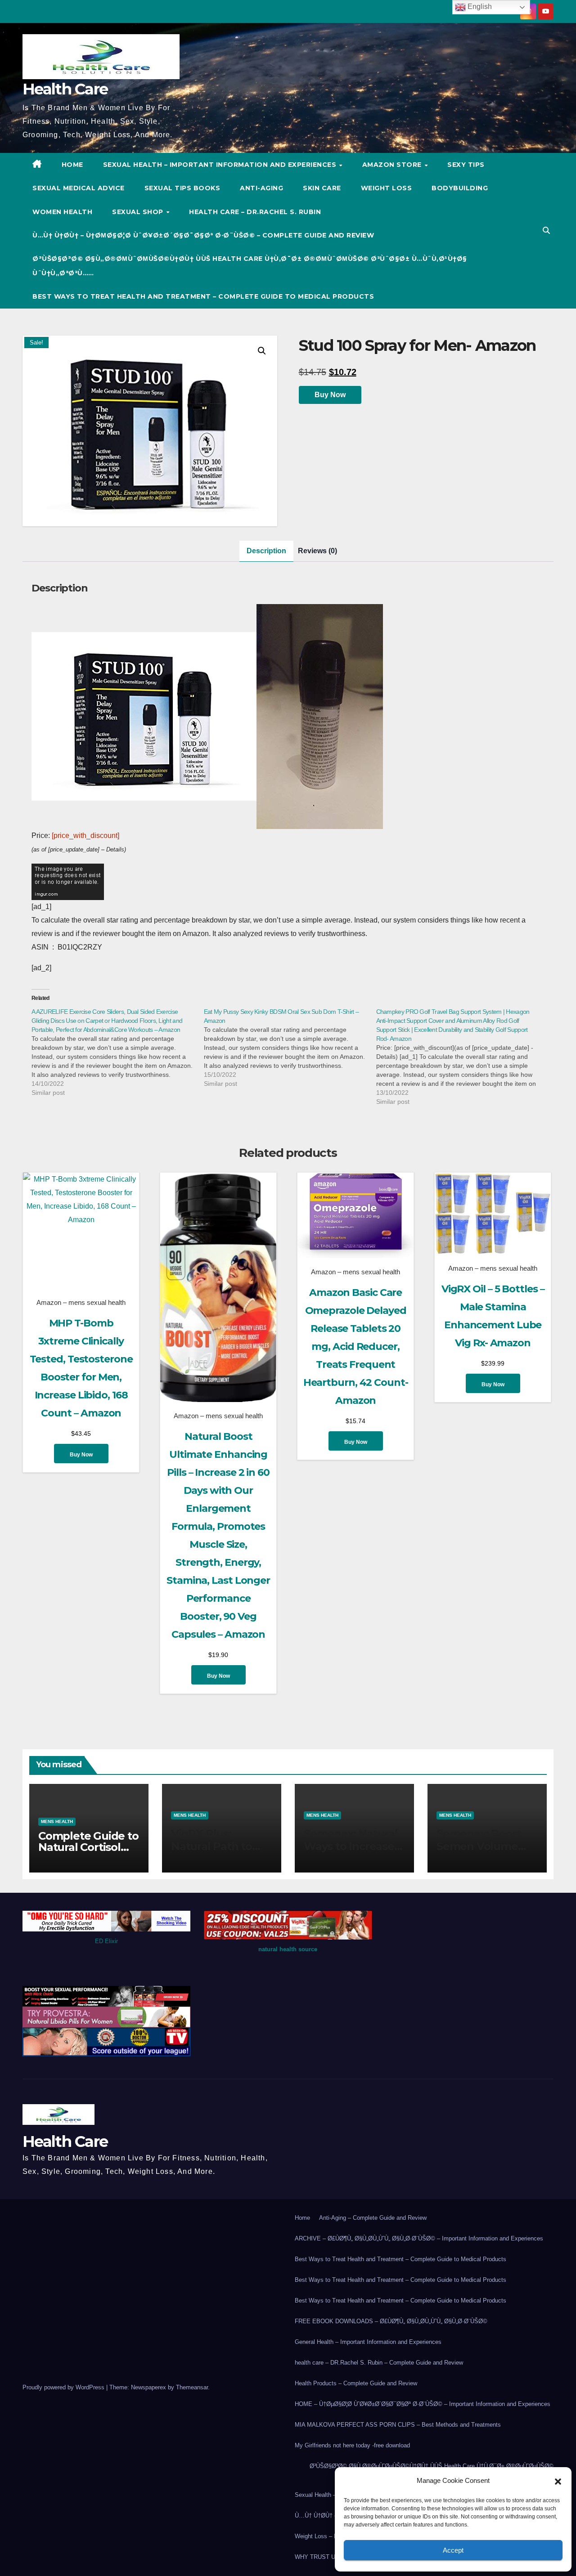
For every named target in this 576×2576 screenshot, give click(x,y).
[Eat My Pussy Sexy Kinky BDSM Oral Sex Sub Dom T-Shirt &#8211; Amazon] (290, 1048)
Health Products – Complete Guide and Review (356, 2383)
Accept (453, 2550)
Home (302, 2218)
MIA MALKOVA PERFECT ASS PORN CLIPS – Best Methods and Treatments (398, 2425)
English (479, 7)
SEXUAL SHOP (139, 212)
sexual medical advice (79, 188)
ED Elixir (106, 1941)
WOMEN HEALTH (62, 212)
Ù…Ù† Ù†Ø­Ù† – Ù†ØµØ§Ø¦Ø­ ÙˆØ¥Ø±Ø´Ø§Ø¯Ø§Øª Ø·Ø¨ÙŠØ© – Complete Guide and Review (203, 235)
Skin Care (322, 188)
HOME (72, 165)
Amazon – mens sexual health (81, 1302)
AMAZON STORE (393, 165)
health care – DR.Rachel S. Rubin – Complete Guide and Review (379, 2363)
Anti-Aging (261, 188)
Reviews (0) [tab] (317, 551)
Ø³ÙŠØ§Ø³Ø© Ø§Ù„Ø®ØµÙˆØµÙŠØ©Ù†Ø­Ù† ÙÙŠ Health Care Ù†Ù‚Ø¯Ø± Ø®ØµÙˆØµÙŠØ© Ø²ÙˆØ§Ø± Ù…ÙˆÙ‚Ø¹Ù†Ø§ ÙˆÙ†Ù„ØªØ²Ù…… (250, 266)
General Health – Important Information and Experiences (368, 2342)
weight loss (387, 188)
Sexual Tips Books (182, 188)
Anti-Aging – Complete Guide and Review (373, 2218)
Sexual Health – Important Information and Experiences (221, 165)
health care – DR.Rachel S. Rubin (255, 212)
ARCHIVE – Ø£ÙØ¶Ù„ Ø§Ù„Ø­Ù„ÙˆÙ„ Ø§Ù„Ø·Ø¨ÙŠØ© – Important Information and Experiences (419, 2238)
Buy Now (330, 395)
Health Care (65, 89)
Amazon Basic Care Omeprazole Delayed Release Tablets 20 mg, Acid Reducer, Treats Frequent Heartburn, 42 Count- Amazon (356, 1346)
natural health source (288, 1949)
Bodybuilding (460, 188)
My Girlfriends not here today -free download (352, 2445)
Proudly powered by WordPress (64, 2387)
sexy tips (466, 165)
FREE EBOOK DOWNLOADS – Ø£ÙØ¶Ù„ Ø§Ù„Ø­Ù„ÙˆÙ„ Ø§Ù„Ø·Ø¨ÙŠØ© (391, 2321)
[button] (558, 2481)
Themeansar (192, 2387)
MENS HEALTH (57, 1821)
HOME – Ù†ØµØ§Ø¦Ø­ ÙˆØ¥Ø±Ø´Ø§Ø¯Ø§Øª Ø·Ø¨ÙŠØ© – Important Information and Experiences (423, 2404)
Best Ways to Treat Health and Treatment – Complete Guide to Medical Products (203, 296)
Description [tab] (266, 551)
